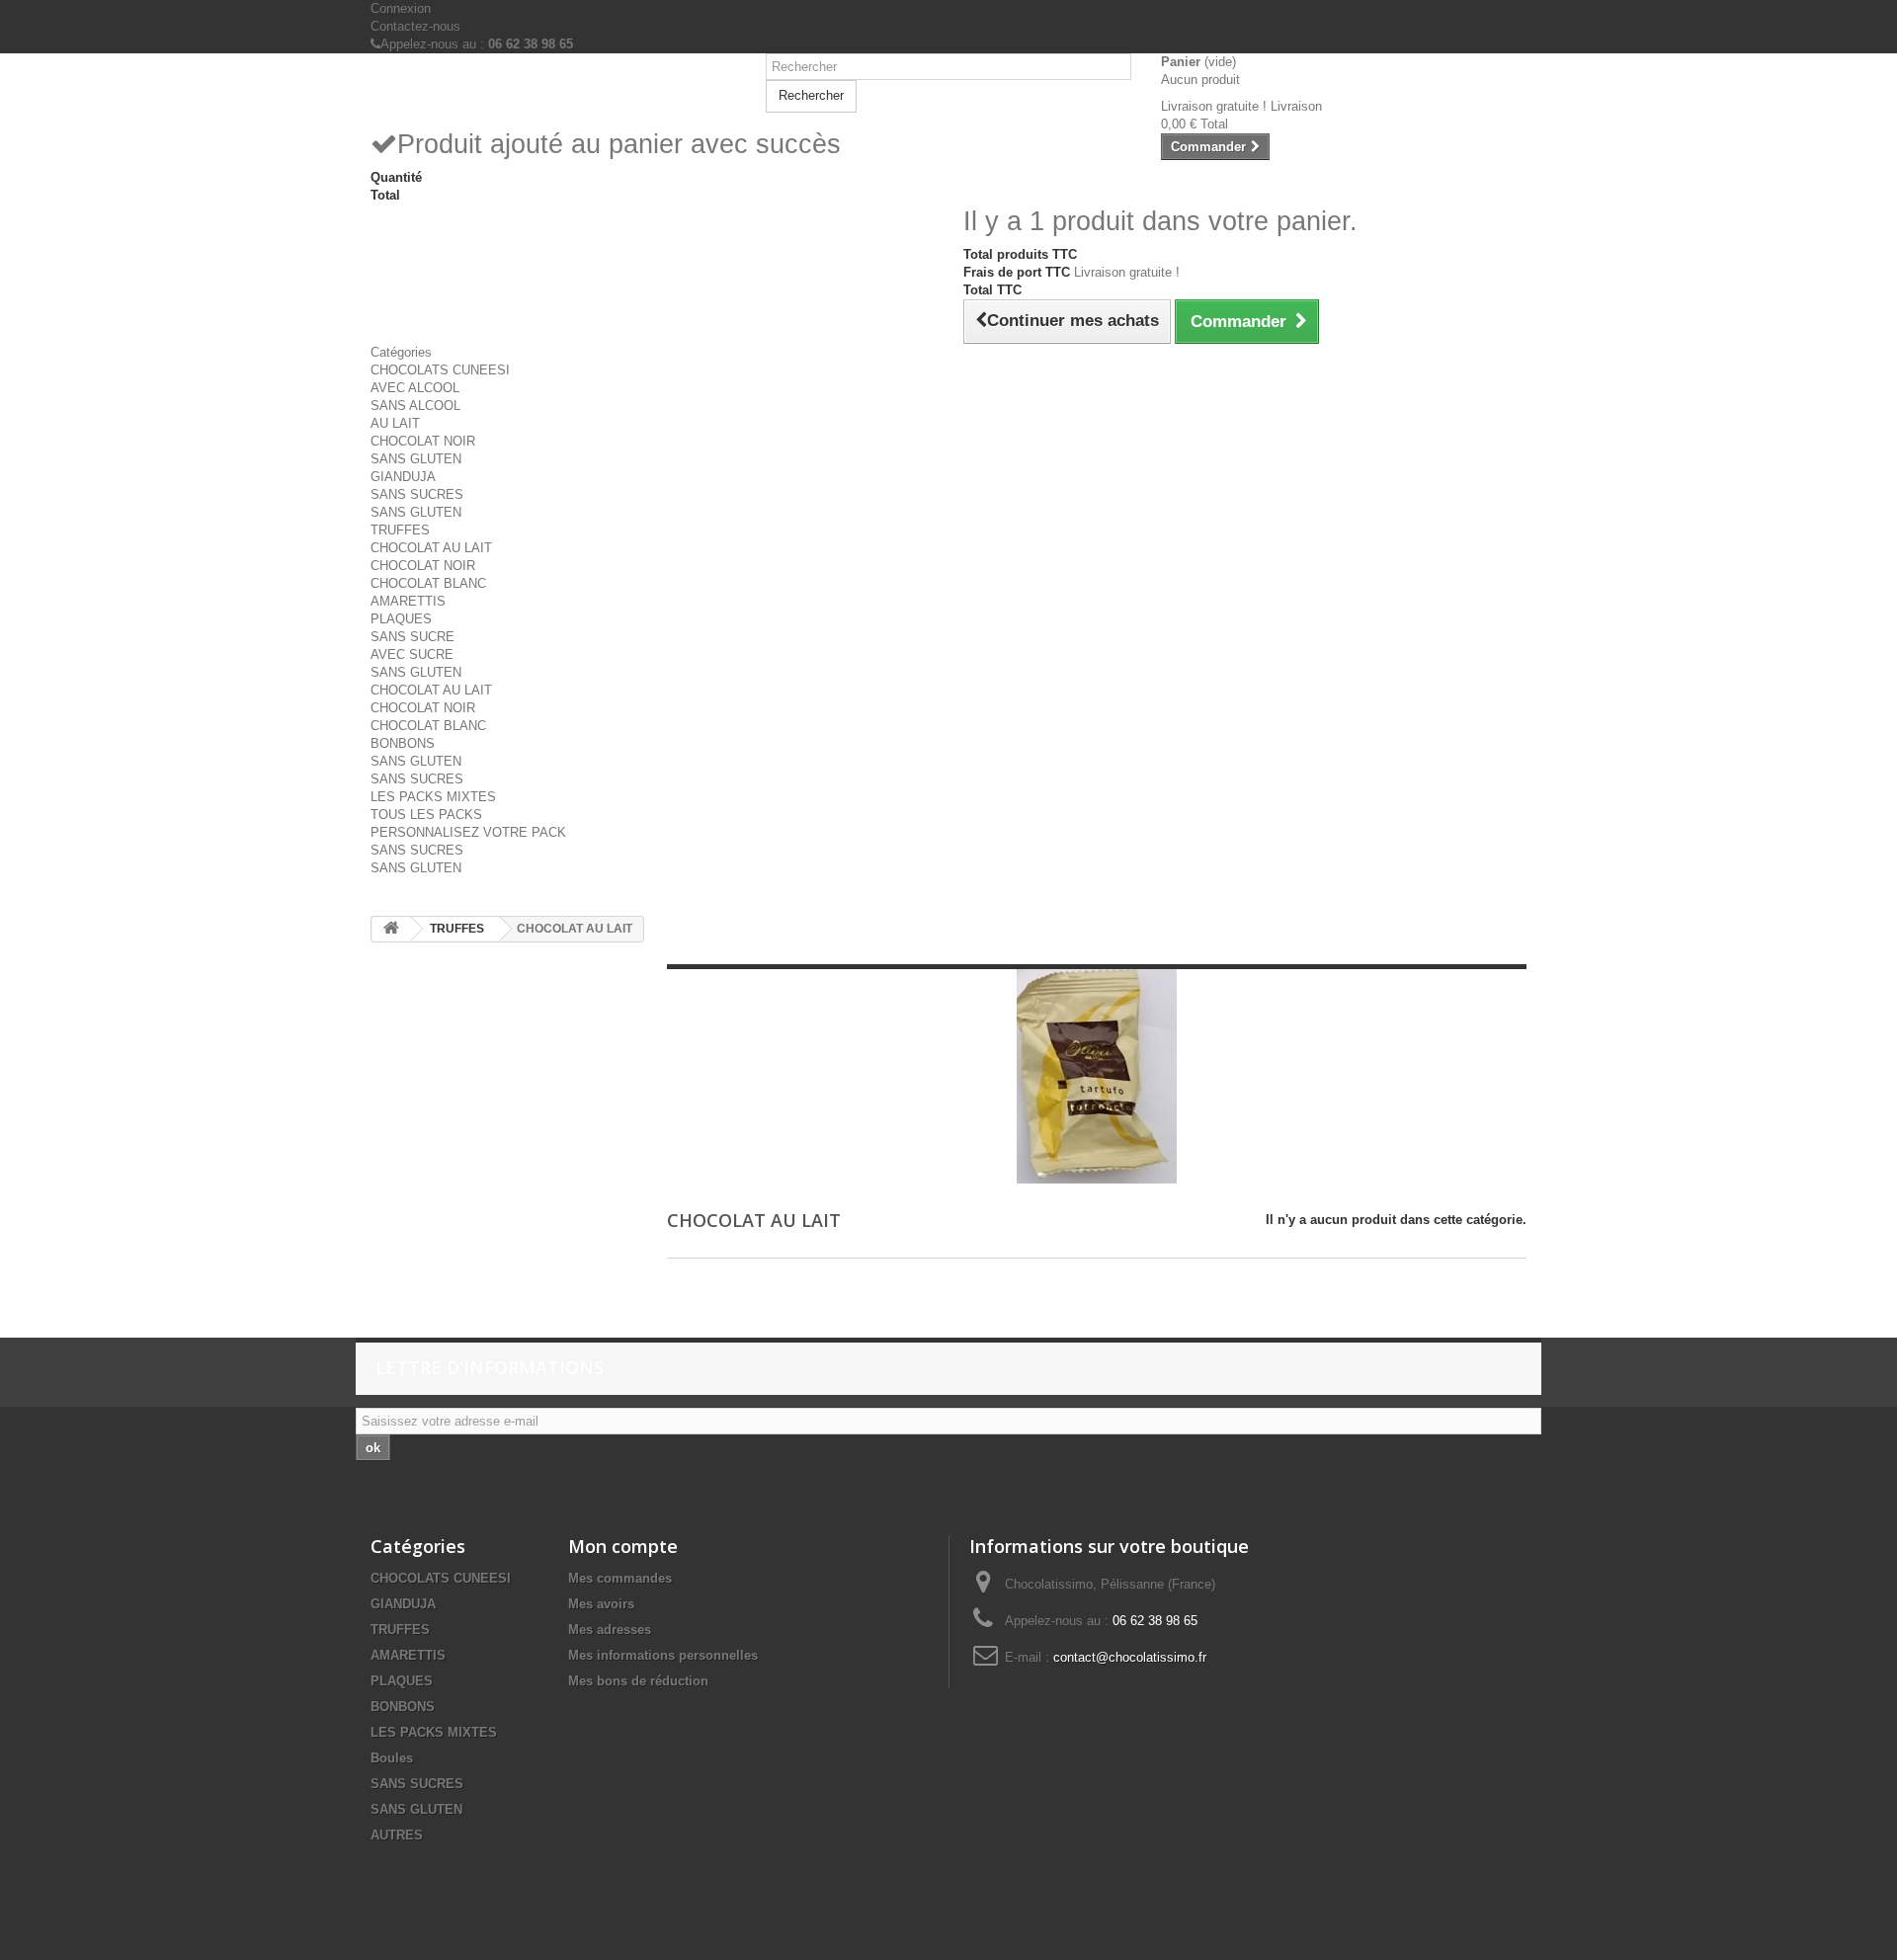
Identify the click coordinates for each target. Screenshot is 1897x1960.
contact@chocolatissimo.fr (1130, 1657)
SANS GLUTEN (416, 459)
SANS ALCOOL (415, 406)
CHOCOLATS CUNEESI (440, 370)
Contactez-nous (415, 26)
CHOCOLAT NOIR (423, 441)
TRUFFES (400, 530)
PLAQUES (401, 619)
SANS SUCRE (412, 637)
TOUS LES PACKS (426, 815)
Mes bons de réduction (638, 1681)
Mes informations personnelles (663, 1655)
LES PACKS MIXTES (433, 797)
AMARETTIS (408, 601)
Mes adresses (610, 1630)
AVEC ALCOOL (415, 388)
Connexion (401, 8)
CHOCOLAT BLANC (428, 583)
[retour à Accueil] (391, 929)
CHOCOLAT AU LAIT (431, 548)
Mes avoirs (601, 1604)
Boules (392, 1758)
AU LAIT (395, 423)
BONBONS (403, 743)
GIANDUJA (403, 477)
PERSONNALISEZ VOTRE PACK (468, 832)
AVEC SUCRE (412, 654)
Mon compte (623, 1546)
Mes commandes (620, 1578)
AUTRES (397, 1835)
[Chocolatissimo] (553, 90)
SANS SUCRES (417, 494)
